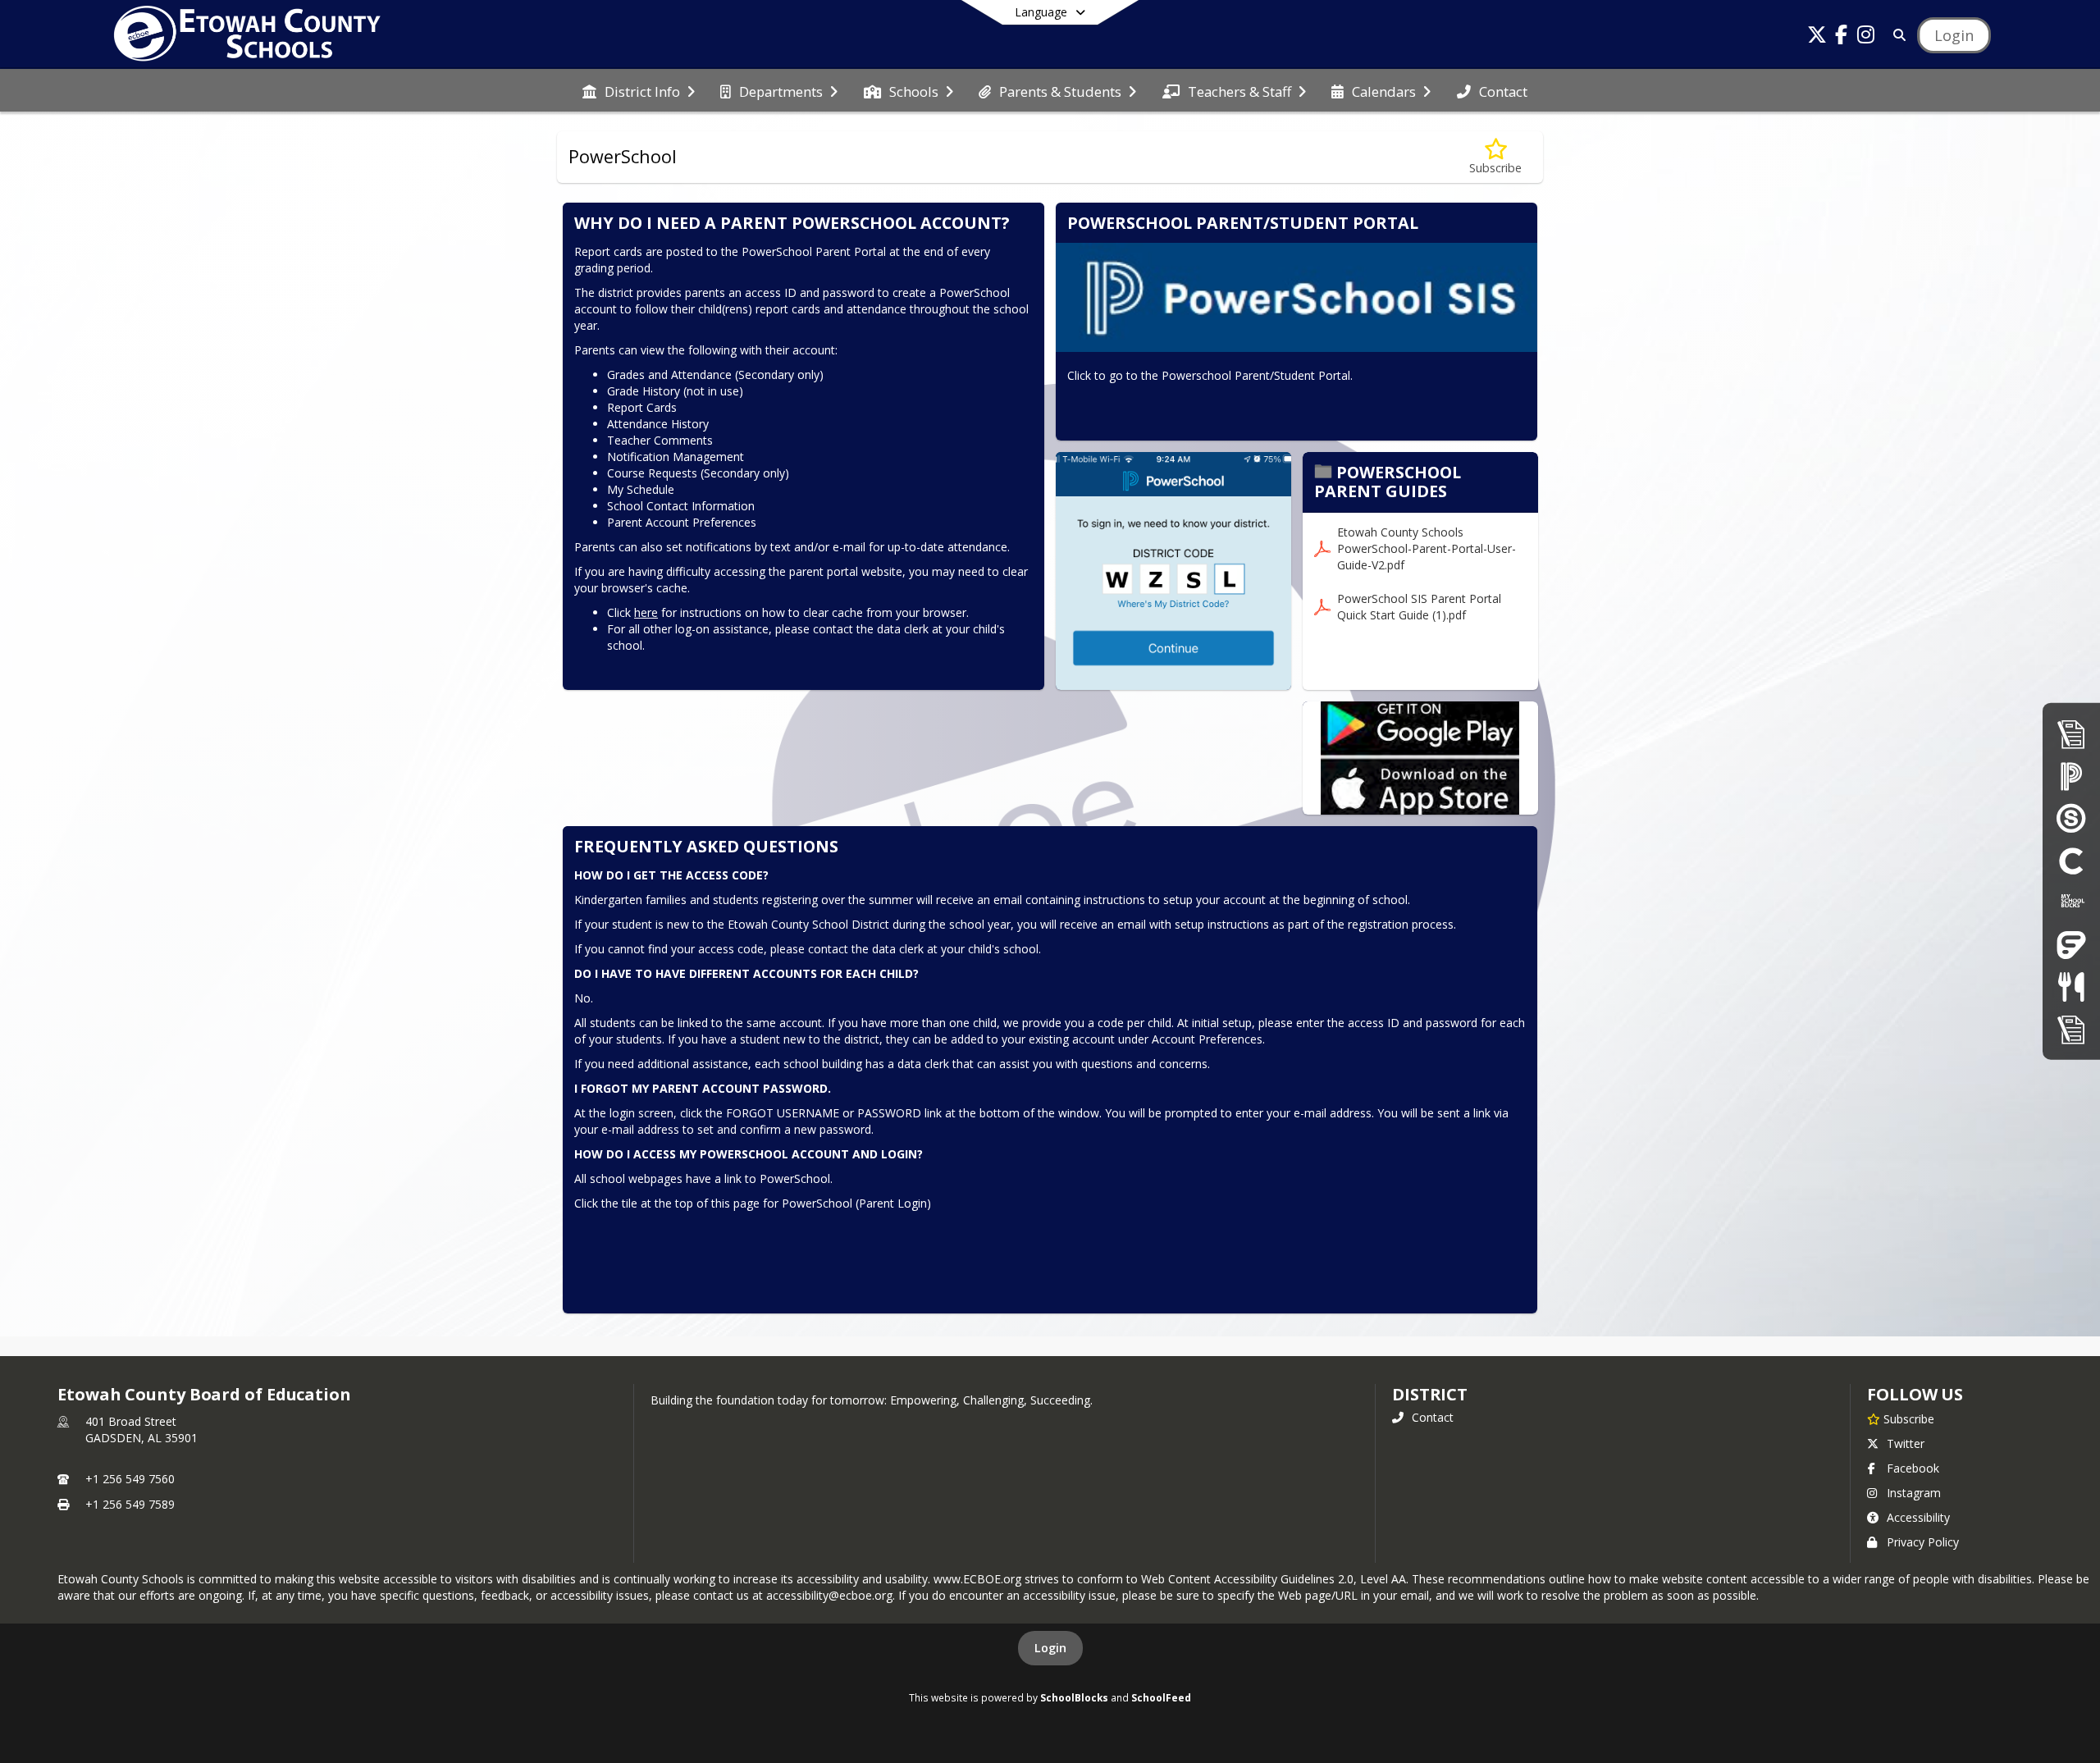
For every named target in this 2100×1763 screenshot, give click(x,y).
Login (1050, 1648)
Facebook (1913, 1468)
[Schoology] (2071, 818)
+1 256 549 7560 (130, 1479)
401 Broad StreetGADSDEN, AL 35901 (142, 1430)
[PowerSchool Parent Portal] (2071, 776)
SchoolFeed (1161, 1697)
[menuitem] (639, 90)
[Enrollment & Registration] (2071, 734)
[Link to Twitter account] (1817, 37)
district (1430, 1394)
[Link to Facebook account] (1842, 37)
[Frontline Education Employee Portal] (2071, 945)
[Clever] (2071, 860)
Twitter (1906, 1443)
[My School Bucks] (2071, 903)
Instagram (1914, 1493)
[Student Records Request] (2071, 1029)
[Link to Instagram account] (1866, 37)
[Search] (1896, 35)
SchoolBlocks (1074, 1697)
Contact (1433, 1417)
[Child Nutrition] (2071, 987)
